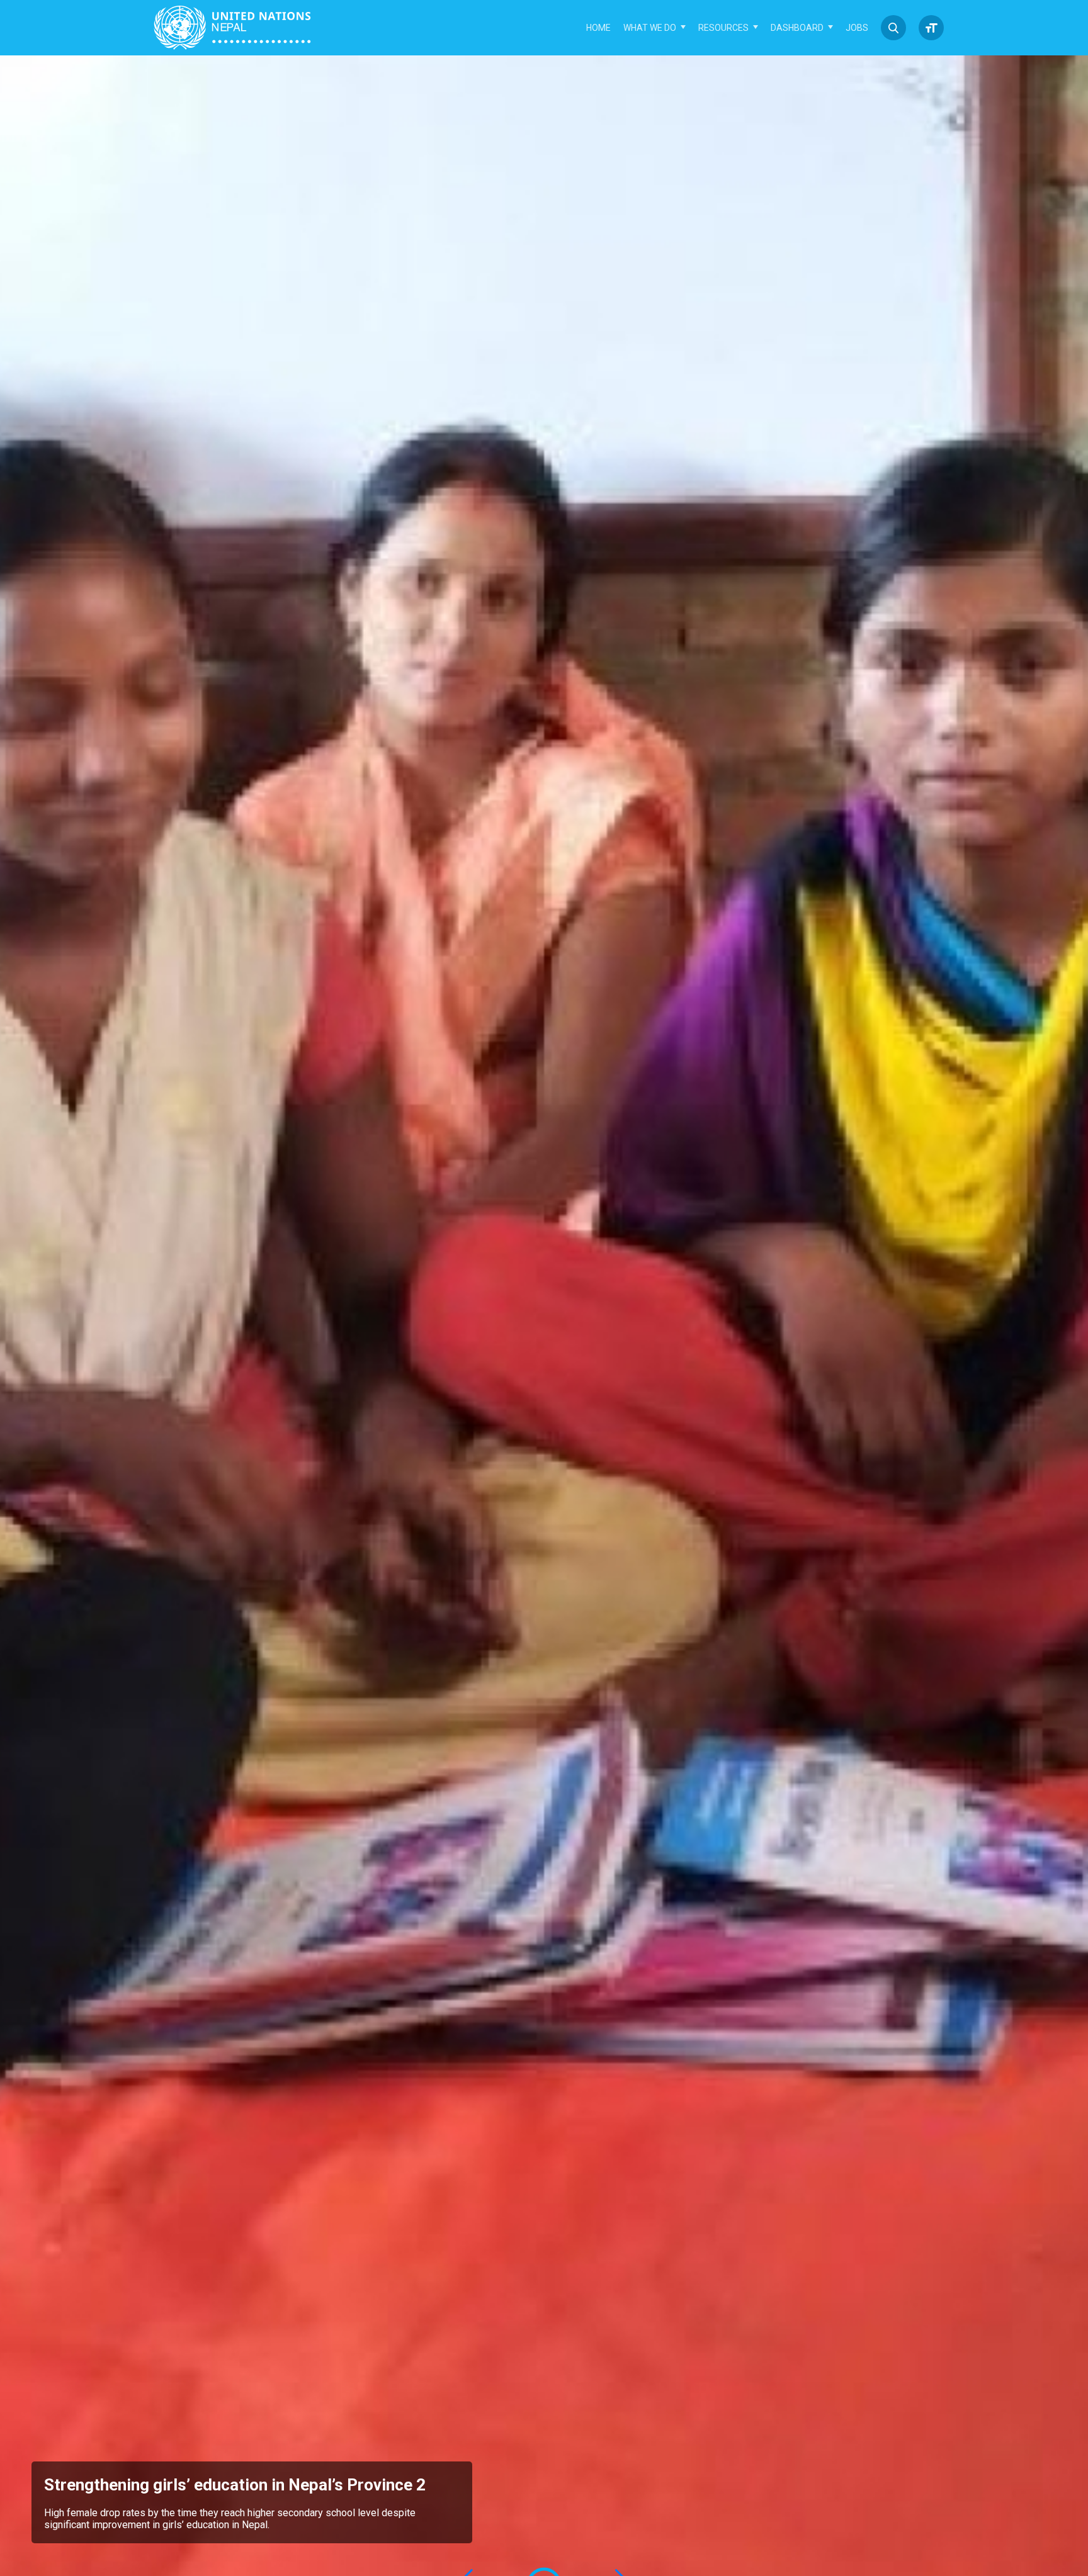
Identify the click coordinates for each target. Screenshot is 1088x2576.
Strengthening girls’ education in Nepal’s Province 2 (235, 2485)
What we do (650, 28)
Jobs (857, 28)
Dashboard (797, 28)
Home (598, 28)
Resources (723, 28)
